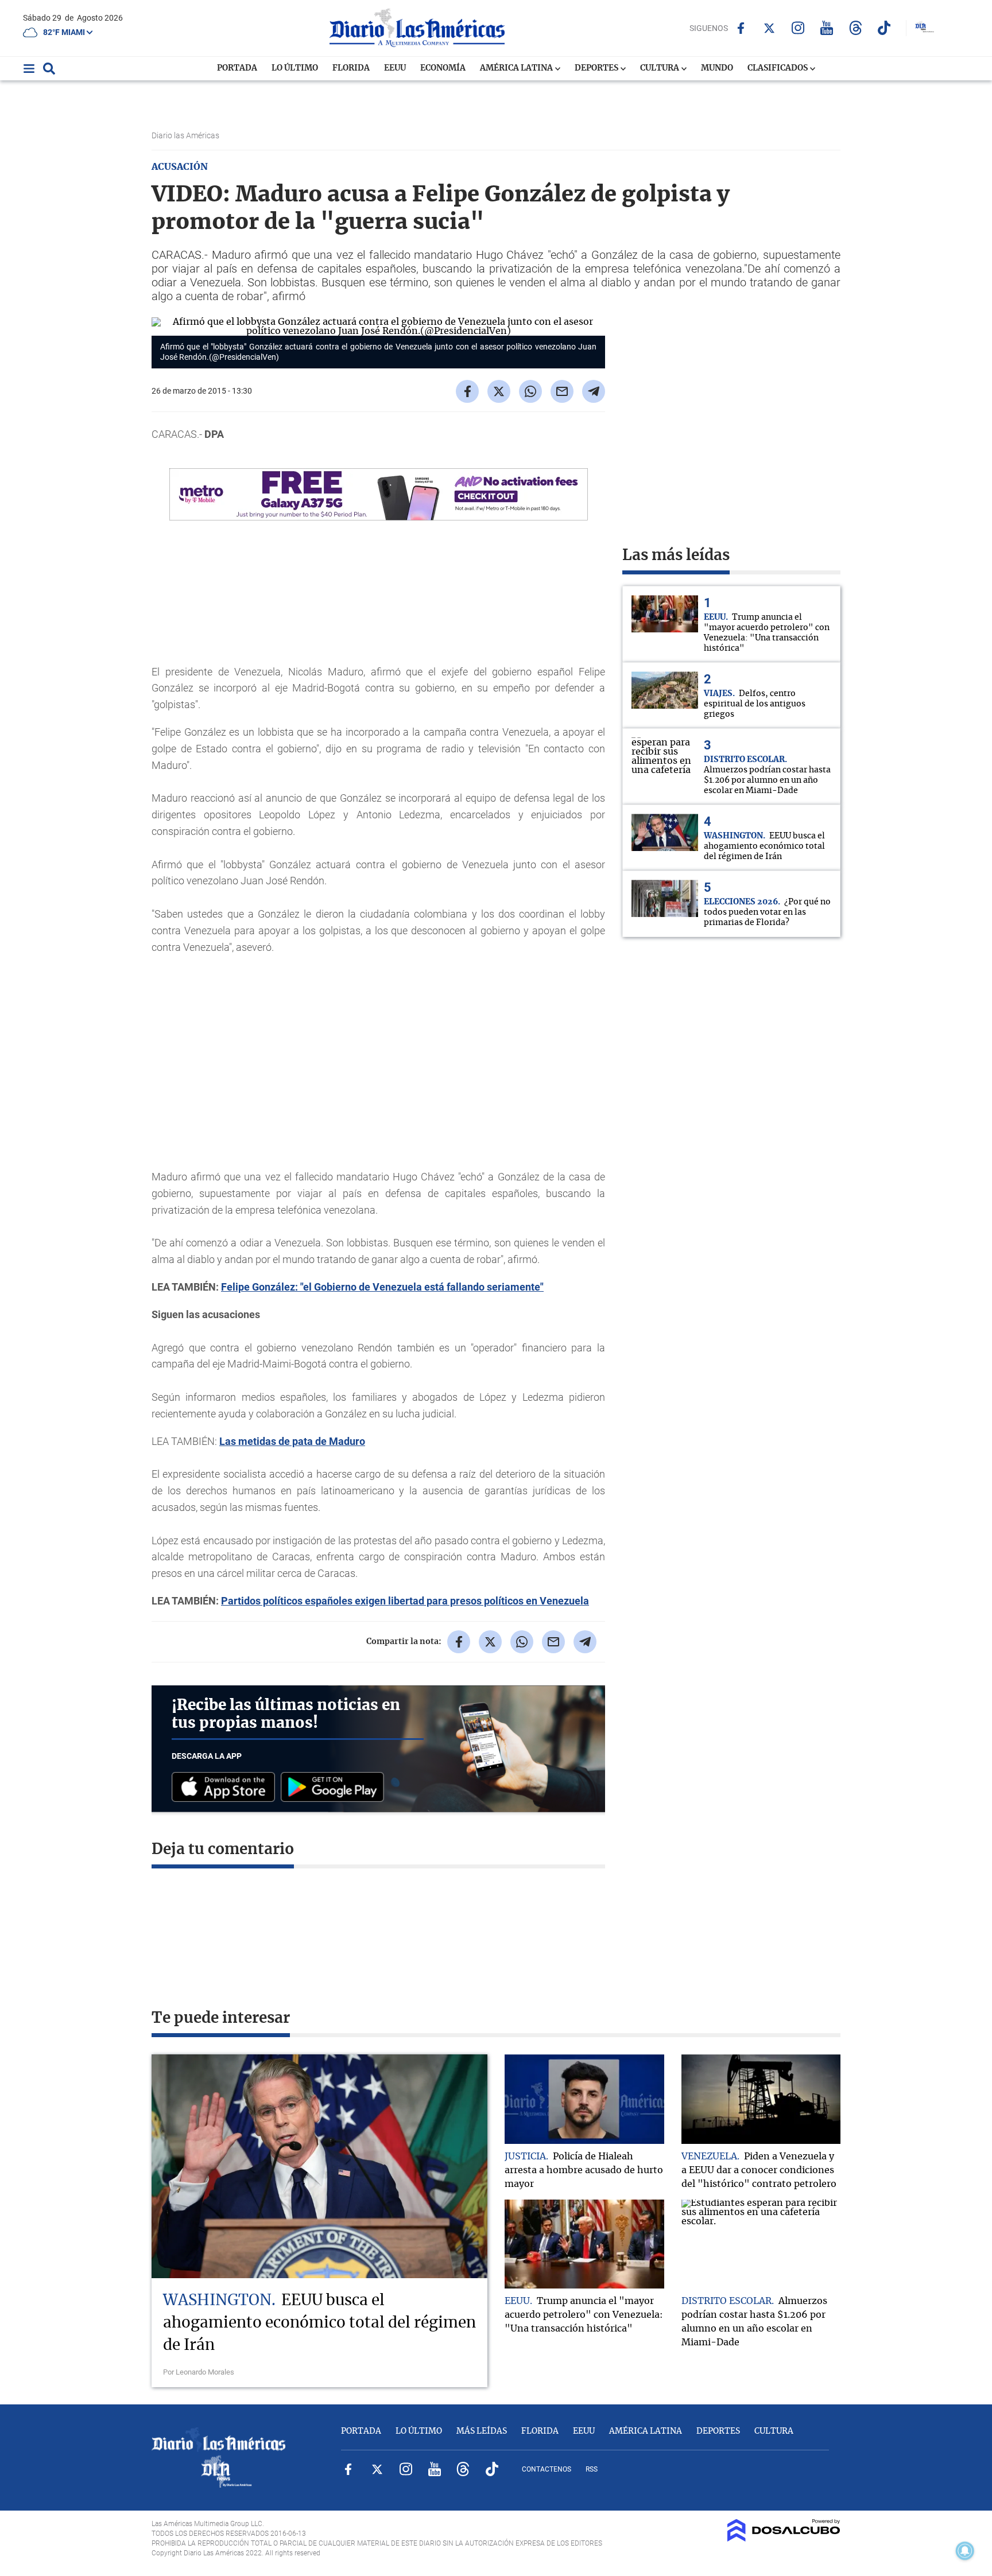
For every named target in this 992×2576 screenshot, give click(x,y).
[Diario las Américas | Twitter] (770, 28)
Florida (351, 68)
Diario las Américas (186, 135)
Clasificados (778, 68)
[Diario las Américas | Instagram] (798, 28)
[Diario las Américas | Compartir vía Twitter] (499, 391)
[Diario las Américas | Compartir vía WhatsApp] (530, 391)
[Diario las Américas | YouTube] (827, 28)
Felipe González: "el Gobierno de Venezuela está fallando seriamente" (382, 1287)
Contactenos (547, 2469)
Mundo (717, 68)
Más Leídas (482, 2431)
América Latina (517, 68)
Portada (237, 68)
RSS (592, 2469)
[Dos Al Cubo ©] (784, 2539)
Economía (443, 68)
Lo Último (295, 68)
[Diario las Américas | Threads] (856, 28)
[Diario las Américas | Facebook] (741, 28)
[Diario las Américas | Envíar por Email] (562, 391)
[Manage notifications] (965, 2551)
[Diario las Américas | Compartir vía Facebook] (467, 391)
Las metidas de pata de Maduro (292, 1441)
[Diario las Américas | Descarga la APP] (226, 1788)
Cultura (660, 68)
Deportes (597, 68)
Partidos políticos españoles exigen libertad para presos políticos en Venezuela (405, 1601)
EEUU (395, 68)
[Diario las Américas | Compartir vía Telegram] (594, 391)
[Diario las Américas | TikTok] (884, 28)
